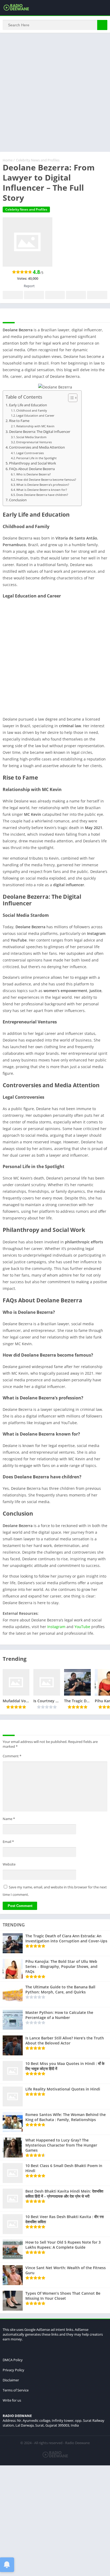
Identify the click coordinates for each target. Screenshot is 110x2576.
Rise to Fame (19, 421)
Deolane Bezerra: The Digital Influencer (40, 432)
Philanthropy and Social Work (33, 463)
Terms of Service (16, 2390)
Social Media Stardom (31, 437)
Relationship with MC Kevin (35, 426)
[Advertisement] (55, 95)
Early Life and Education (28, 405)
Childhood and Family (32, 410)
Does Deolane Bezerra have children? (42, 495)
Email (8, 1842)
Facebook (13, 295)
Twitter (34, 295)
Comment (12, 1756)
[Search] (102, 25)
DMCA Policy (13, 2360)
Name (9, 1819)
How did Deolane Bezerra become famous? (46, 480)
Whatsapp (97, 295)
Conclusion (18, 500)
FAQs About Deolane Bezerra (32, 469)
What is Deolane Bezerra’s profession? (43, 485)
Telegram (76, 295)
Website (9, 1864)
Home (8, 160)
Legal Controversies (30, 453)
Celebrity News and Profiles (38, 160)
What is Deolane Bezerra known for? (42, 490)
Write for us (12, 2400)
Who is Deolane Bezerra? (34, 474)
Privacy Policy (13, 2370)
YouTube (82, 1627)
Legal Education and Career (35, 415)
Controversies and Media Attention (37, 447)
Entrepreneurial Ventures (34, 442)
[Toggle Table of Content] (70, 398)
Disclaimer (11, 2380)
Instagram (56, 1627)
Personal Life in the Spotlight (36, 458)
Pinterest (55, 295)
